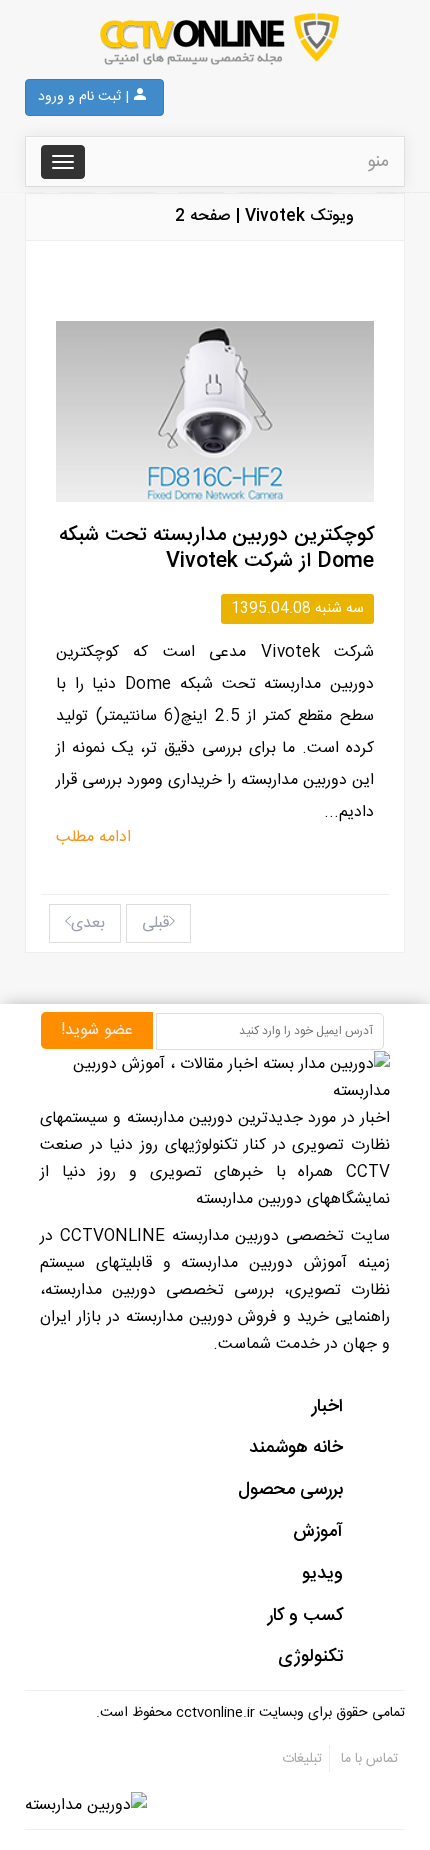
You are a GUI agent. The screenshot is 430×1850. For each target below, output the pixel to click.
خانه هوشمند (296, 1448)
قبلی (155, 923)
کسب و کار (305, 1616)
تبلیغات (302, 1759)
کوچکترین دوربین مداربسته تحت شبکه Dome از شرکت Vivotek (216, 548)
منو (378, 162)
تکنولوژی (310, 1657)
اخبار (327, 1407)
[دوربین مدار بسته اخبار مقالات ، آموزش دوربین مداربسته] (215, 39)
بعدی (88, 923)
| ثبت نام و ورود (83, 97)
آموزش (318, 1532)
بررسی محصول (290, 1490)
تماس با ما (367, 1759)
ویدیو (322, 1574)
